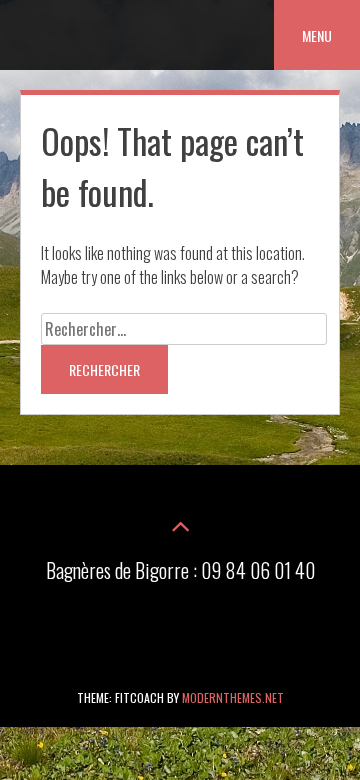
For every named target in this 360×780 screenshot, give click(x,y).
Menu (317, 35)
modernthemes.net (233, 697)
